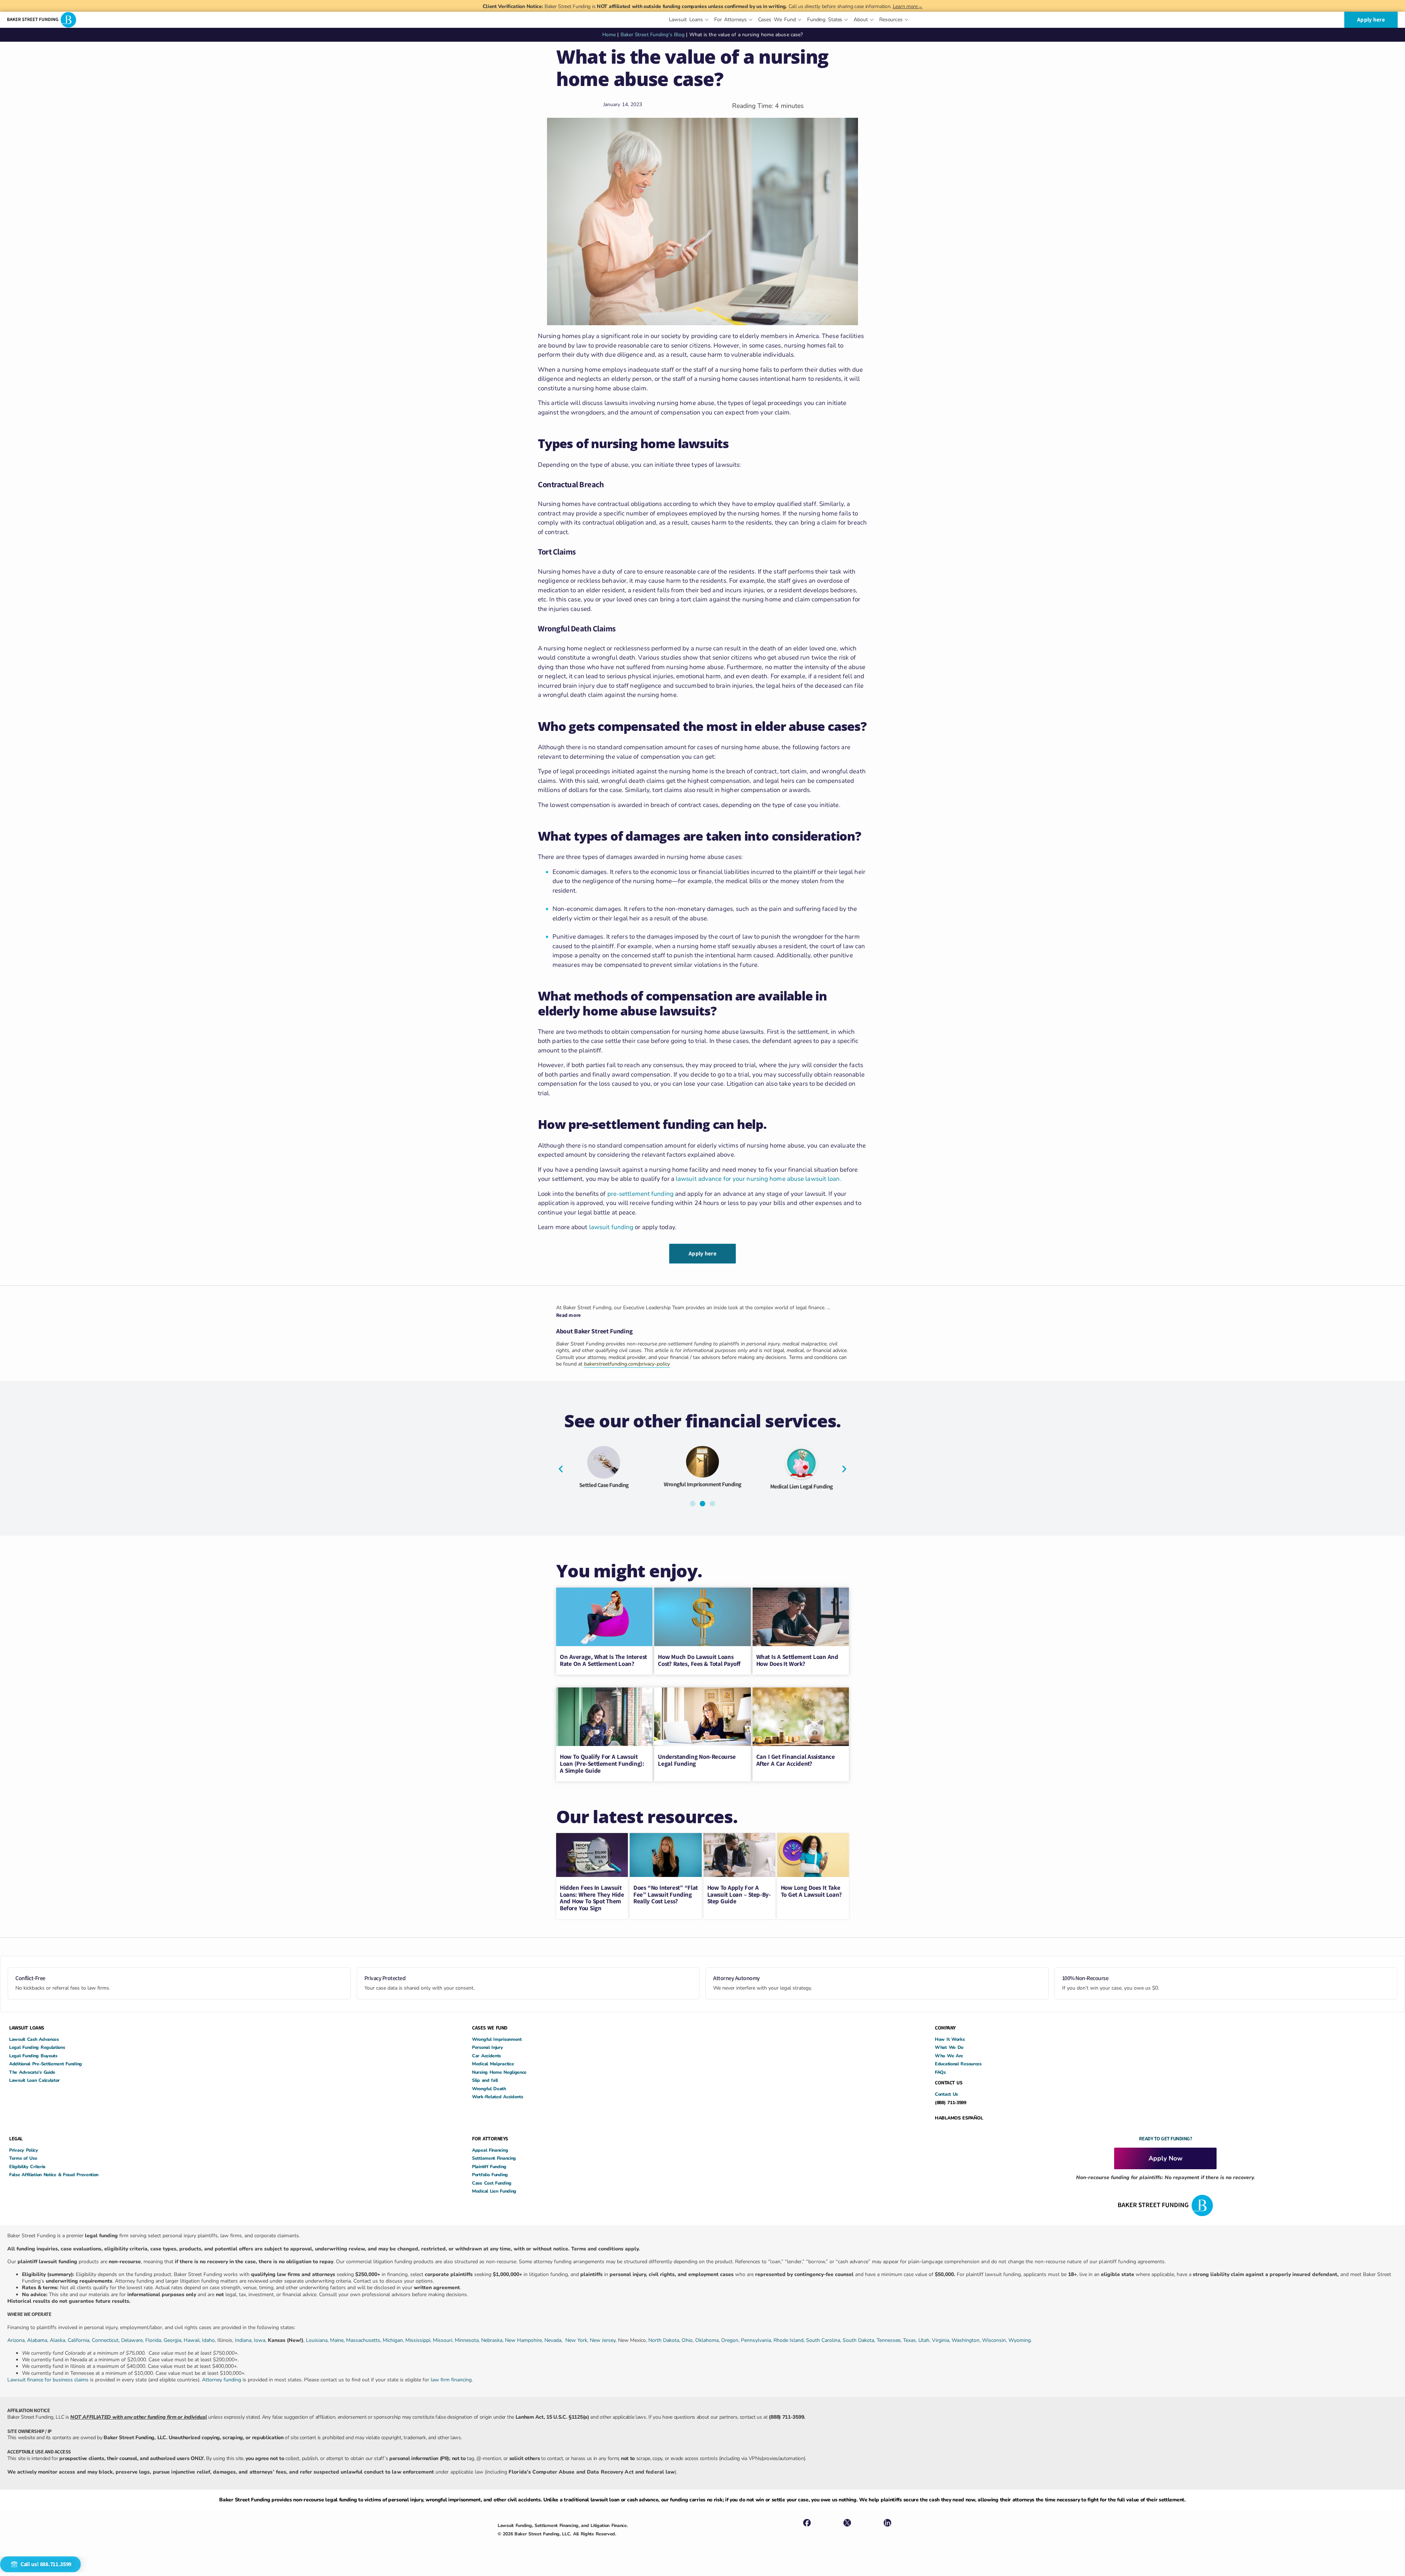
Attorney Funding (645, 1485)
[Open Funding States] (846, 20)
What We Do (949, 2047)
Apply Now (1166, 2158)
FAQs (940, 2072)
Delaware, (133, 2340)
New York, (578, 2340)
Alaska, (59, 2340)
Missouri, (444, 2340)
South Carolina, (824, 2340)
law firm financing (451, 2380)
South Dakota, (859, 2340)
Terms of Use (23, 2158)
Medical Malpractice (493, 2064)
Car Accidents (486, 2056)
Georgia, (174, 2340)
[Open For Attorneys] (751, 20)
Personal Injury (488, 2047)
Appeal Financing (490, 2150)
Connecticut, (106, 2340)
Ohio (687, 2340)
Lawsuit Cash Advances (34, 2039)
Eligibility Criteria (27, 2166)
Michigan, (394, 2340)
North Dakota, (664, 2340)
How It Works (950, 2039)
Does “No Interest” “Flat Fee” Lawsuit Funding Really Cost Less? (666, 1894)
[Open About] (872, 20)
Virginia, (942, 2340)
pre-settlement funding (640, 1194)
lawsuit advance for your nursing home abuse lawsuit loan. (759, 1179)
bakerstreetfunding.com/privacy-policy (627, 1364)
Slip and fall (485, 2080)
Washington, (967, 2340)
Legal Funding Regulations (37, 2047)
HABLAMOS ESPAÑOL (959, 2118)
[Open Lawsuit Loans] (707, 20)
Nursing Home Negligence (499, 2072)
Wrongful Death (489, 2089)
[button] (561, 1469)
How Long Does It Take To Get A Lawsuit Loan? (811, 1891)
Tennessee (889, 2340)
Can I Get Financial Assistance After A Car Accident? (796, 1760)
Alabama (37, 2340)
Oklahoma (707, 2340)
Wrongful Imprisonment (497, 2039)
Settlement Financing (494, 2158)
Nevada (553, 2340)
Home (609, 35)
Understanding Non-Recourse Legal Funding (697, 1760)
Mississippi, (419, 2340)
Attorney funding (222, 2380)
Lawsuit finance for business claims (48, 2380)
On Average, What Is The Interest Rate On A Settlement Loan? (603, 1660)
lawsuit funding (611, 1227)
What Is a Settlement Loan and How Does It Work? (797, 1660)
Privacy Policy (24, 2150)
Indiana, (244, 2340)
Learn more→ (908, 6)
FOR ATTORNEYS (490, 2138)
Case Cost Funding (492, 2183)
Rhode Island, (789, 2340)
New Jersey (603, 2340)
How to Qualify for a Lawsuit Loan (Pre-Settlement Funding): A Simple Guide (602, 1763)
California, (80, 2340)
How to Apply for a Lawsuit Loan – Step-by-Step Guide (739, 1894)
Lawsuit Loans (744, 1490)
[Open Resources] (906, 20)
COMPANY (945, 2028)
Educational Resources (958, 2064)
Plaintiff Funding (489, 2166)
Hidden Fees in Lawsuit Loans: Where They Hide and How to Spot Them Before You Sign (592, 1898)
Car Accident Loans (843, 1488)
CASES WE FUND (490, 2028)
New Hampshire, (524, 2340)
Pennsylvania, (757, 2340)
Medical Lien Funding (494, 2191)
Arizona (16, 2340)
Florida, (154, 2340)
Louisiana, (318, 2340)
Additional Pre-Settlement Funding (46, 2064)
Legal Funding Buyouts (33, 2056)
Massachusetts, (364, 2340)
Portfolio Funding (490, 2175)
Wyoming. (1020, 2340)
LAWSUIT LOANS (27, 2028)
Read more (569, 1315)
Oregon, (731, 2340)
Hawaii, (193, 2340)
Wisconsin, (995, 2340)
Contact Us (946, 2094)
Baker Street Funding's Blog (653, 35)
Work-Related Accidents (497, 2097)
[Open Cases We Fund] (800, 20)
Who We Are (949, 2056)
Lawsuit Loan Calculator (34, 2080)
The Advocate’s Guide (32, 2072)
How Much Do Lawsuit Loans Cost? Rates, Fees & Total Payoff (699, 1660)
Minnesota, (468, 2340)
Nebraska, (493, 2340)
